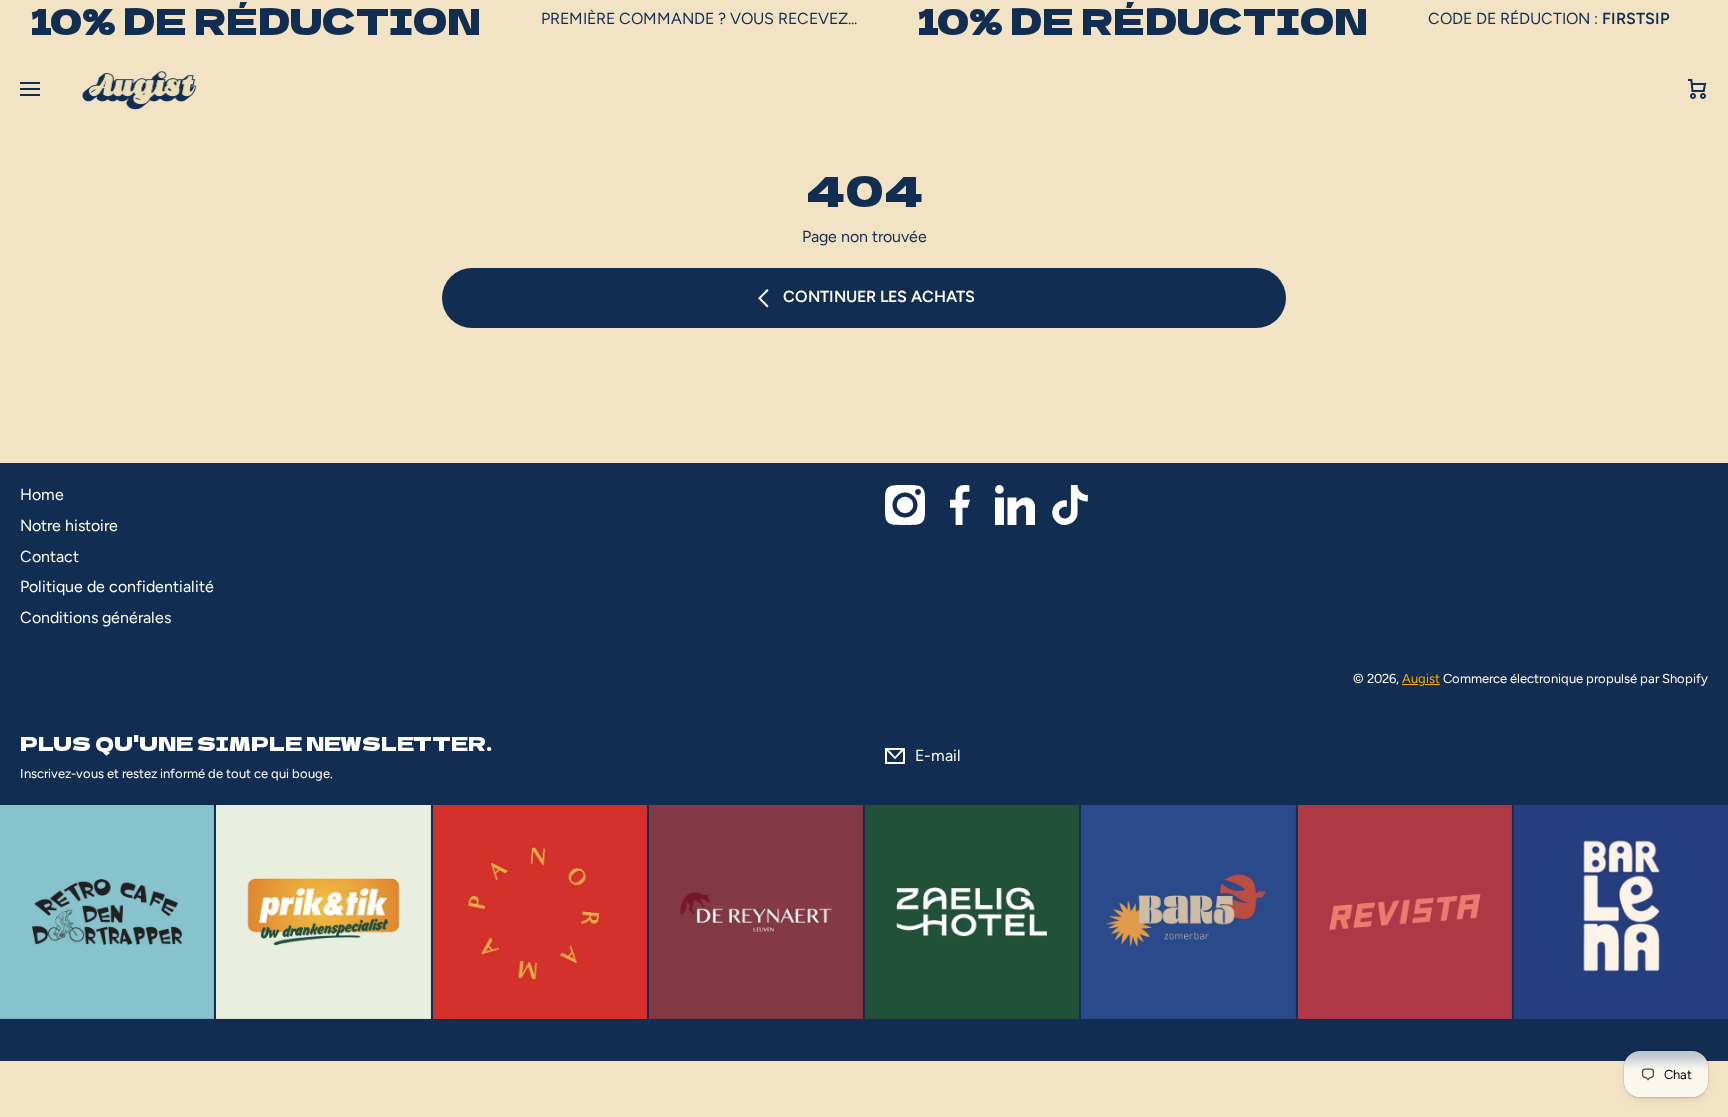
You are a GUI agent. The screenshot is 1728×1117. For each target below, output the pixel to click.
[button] (1698, 90)
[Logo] (139, 90)
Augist (1421, 678)
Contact (49, 556)
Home (42, 494)
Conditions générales (95, 617)
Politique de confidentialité (117, 586)
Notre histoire (69, 525)
